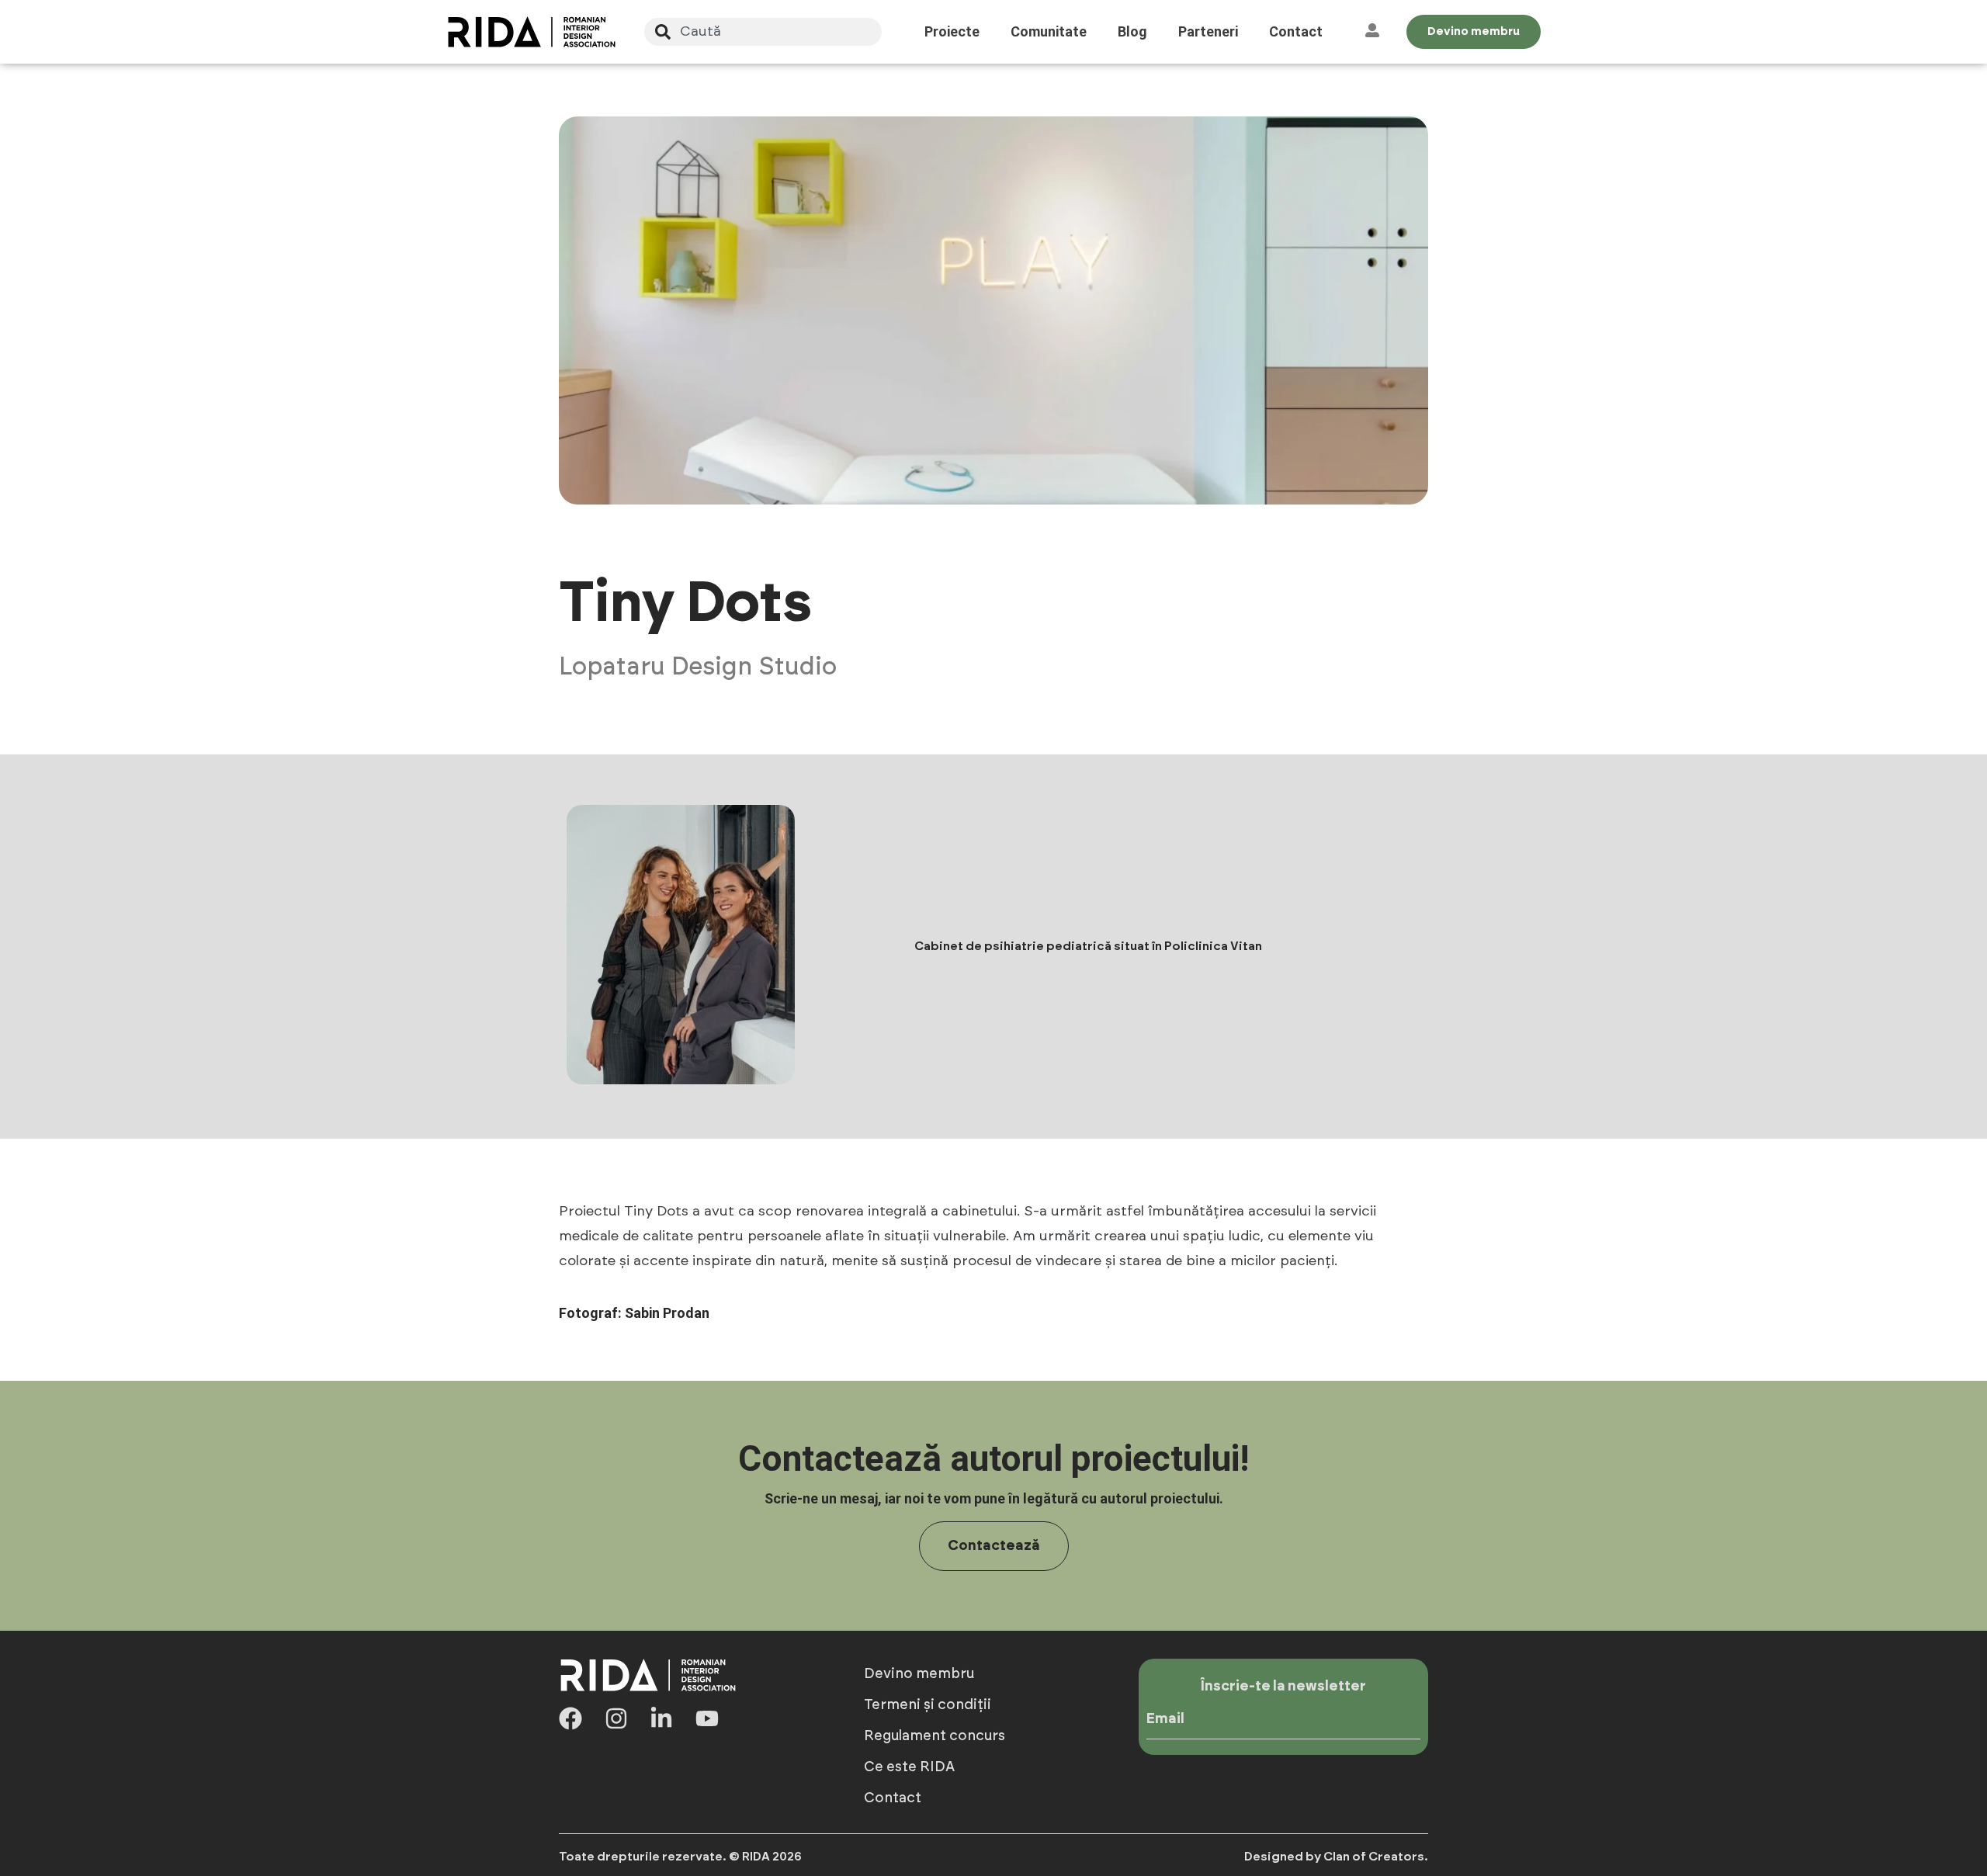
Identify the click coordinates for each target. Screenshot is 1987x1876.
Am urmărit (1052, 1236)
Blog (1132, 31)
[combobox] (763, 32)
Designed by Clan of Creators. (1336, 1857)
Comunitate (1049, 31)
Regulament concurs (935, 1736)
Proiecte (952, 31)
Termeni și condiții (928, 1705)
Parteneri (1208, 31)
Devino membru (919, 1674)
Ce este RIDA (909, 1767)
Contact (1296, 31)
